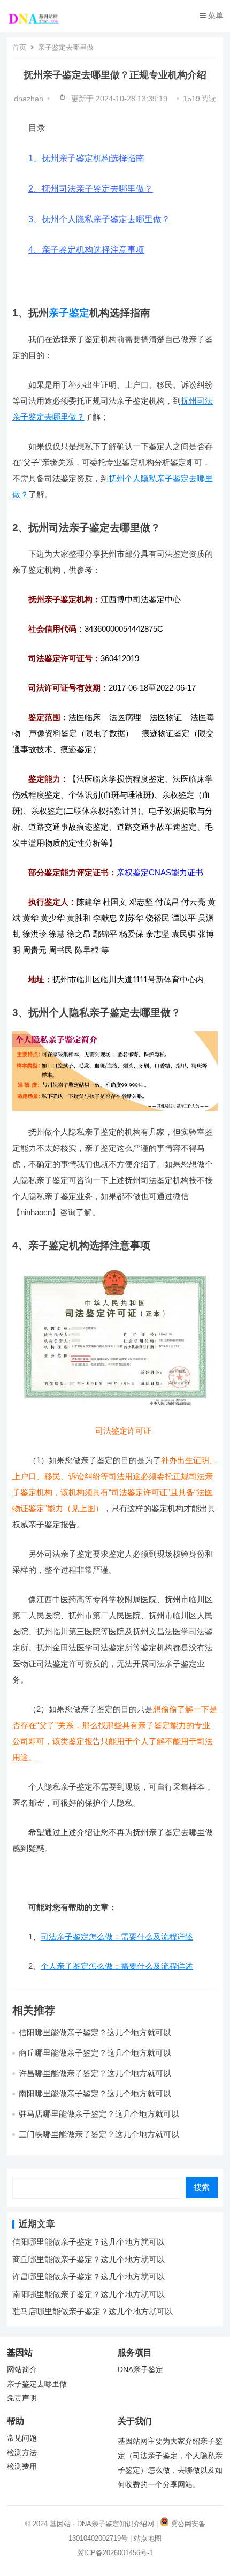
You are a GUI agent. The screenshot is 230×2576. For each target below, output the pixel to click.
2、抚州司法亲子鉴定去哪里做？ (91, 189)
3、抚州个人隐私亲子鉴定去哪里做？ (99, 219)
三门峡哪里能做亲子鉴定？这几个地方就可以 (99, 2134)
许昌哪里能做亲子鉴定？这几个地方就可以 (95, 2073)
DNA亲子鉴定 (140, 2370)
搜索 (202, 2187)
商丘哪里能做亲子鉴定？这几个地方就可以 (95, 2053)
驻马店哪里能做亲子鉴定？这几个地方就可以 (99, 2114)
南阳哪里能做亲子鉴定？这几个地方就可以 (95, 2093)
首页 (19, 47)
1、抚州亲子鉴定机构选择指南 (86, 158)
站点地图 (148, 2538)
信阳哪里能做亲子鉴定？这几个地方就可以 (95, 2032)
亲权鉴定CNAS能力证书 (160, 872)
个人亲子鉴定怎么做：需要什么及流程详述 (117, 1966)
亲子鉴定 (69, 313)
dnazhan (29, 99)
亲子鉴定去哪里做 (66, 47)
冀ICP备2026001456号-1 (115, 2553)
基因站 (60, 2524)
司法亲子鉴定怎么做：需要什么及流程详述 (117, 1937)
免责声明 (22, 2398)
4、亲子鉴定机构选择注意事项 (86, 250)
